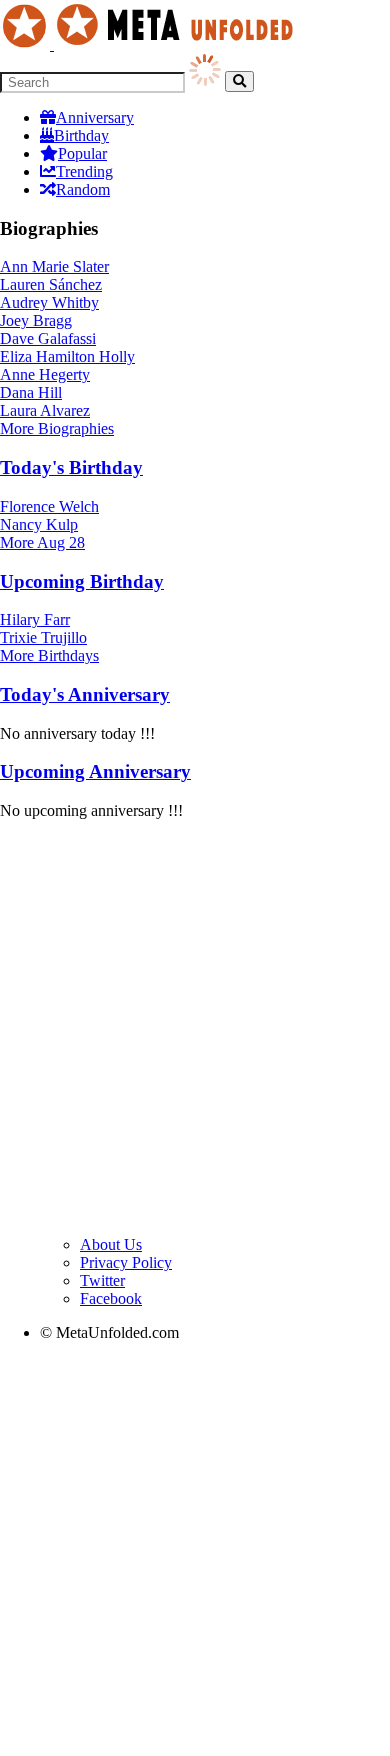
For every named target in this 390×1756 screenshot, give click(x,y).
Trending (84, 171)
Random (83, 189)
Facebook (111, 1298)
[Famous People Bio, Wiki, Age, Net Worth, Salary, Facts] (152, 44)
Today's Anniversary (85, 694)
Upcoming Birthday (82, 581)
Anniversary (95, 117)
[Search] (239, 81)
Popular (82, 153)
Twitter (102, 1280)
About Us (111, 1244)
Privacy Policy (126, 1262)
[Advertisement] (195, 1031)
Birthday (81, 135)
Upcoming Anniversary (95, 771)
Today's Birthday (71, 467)
